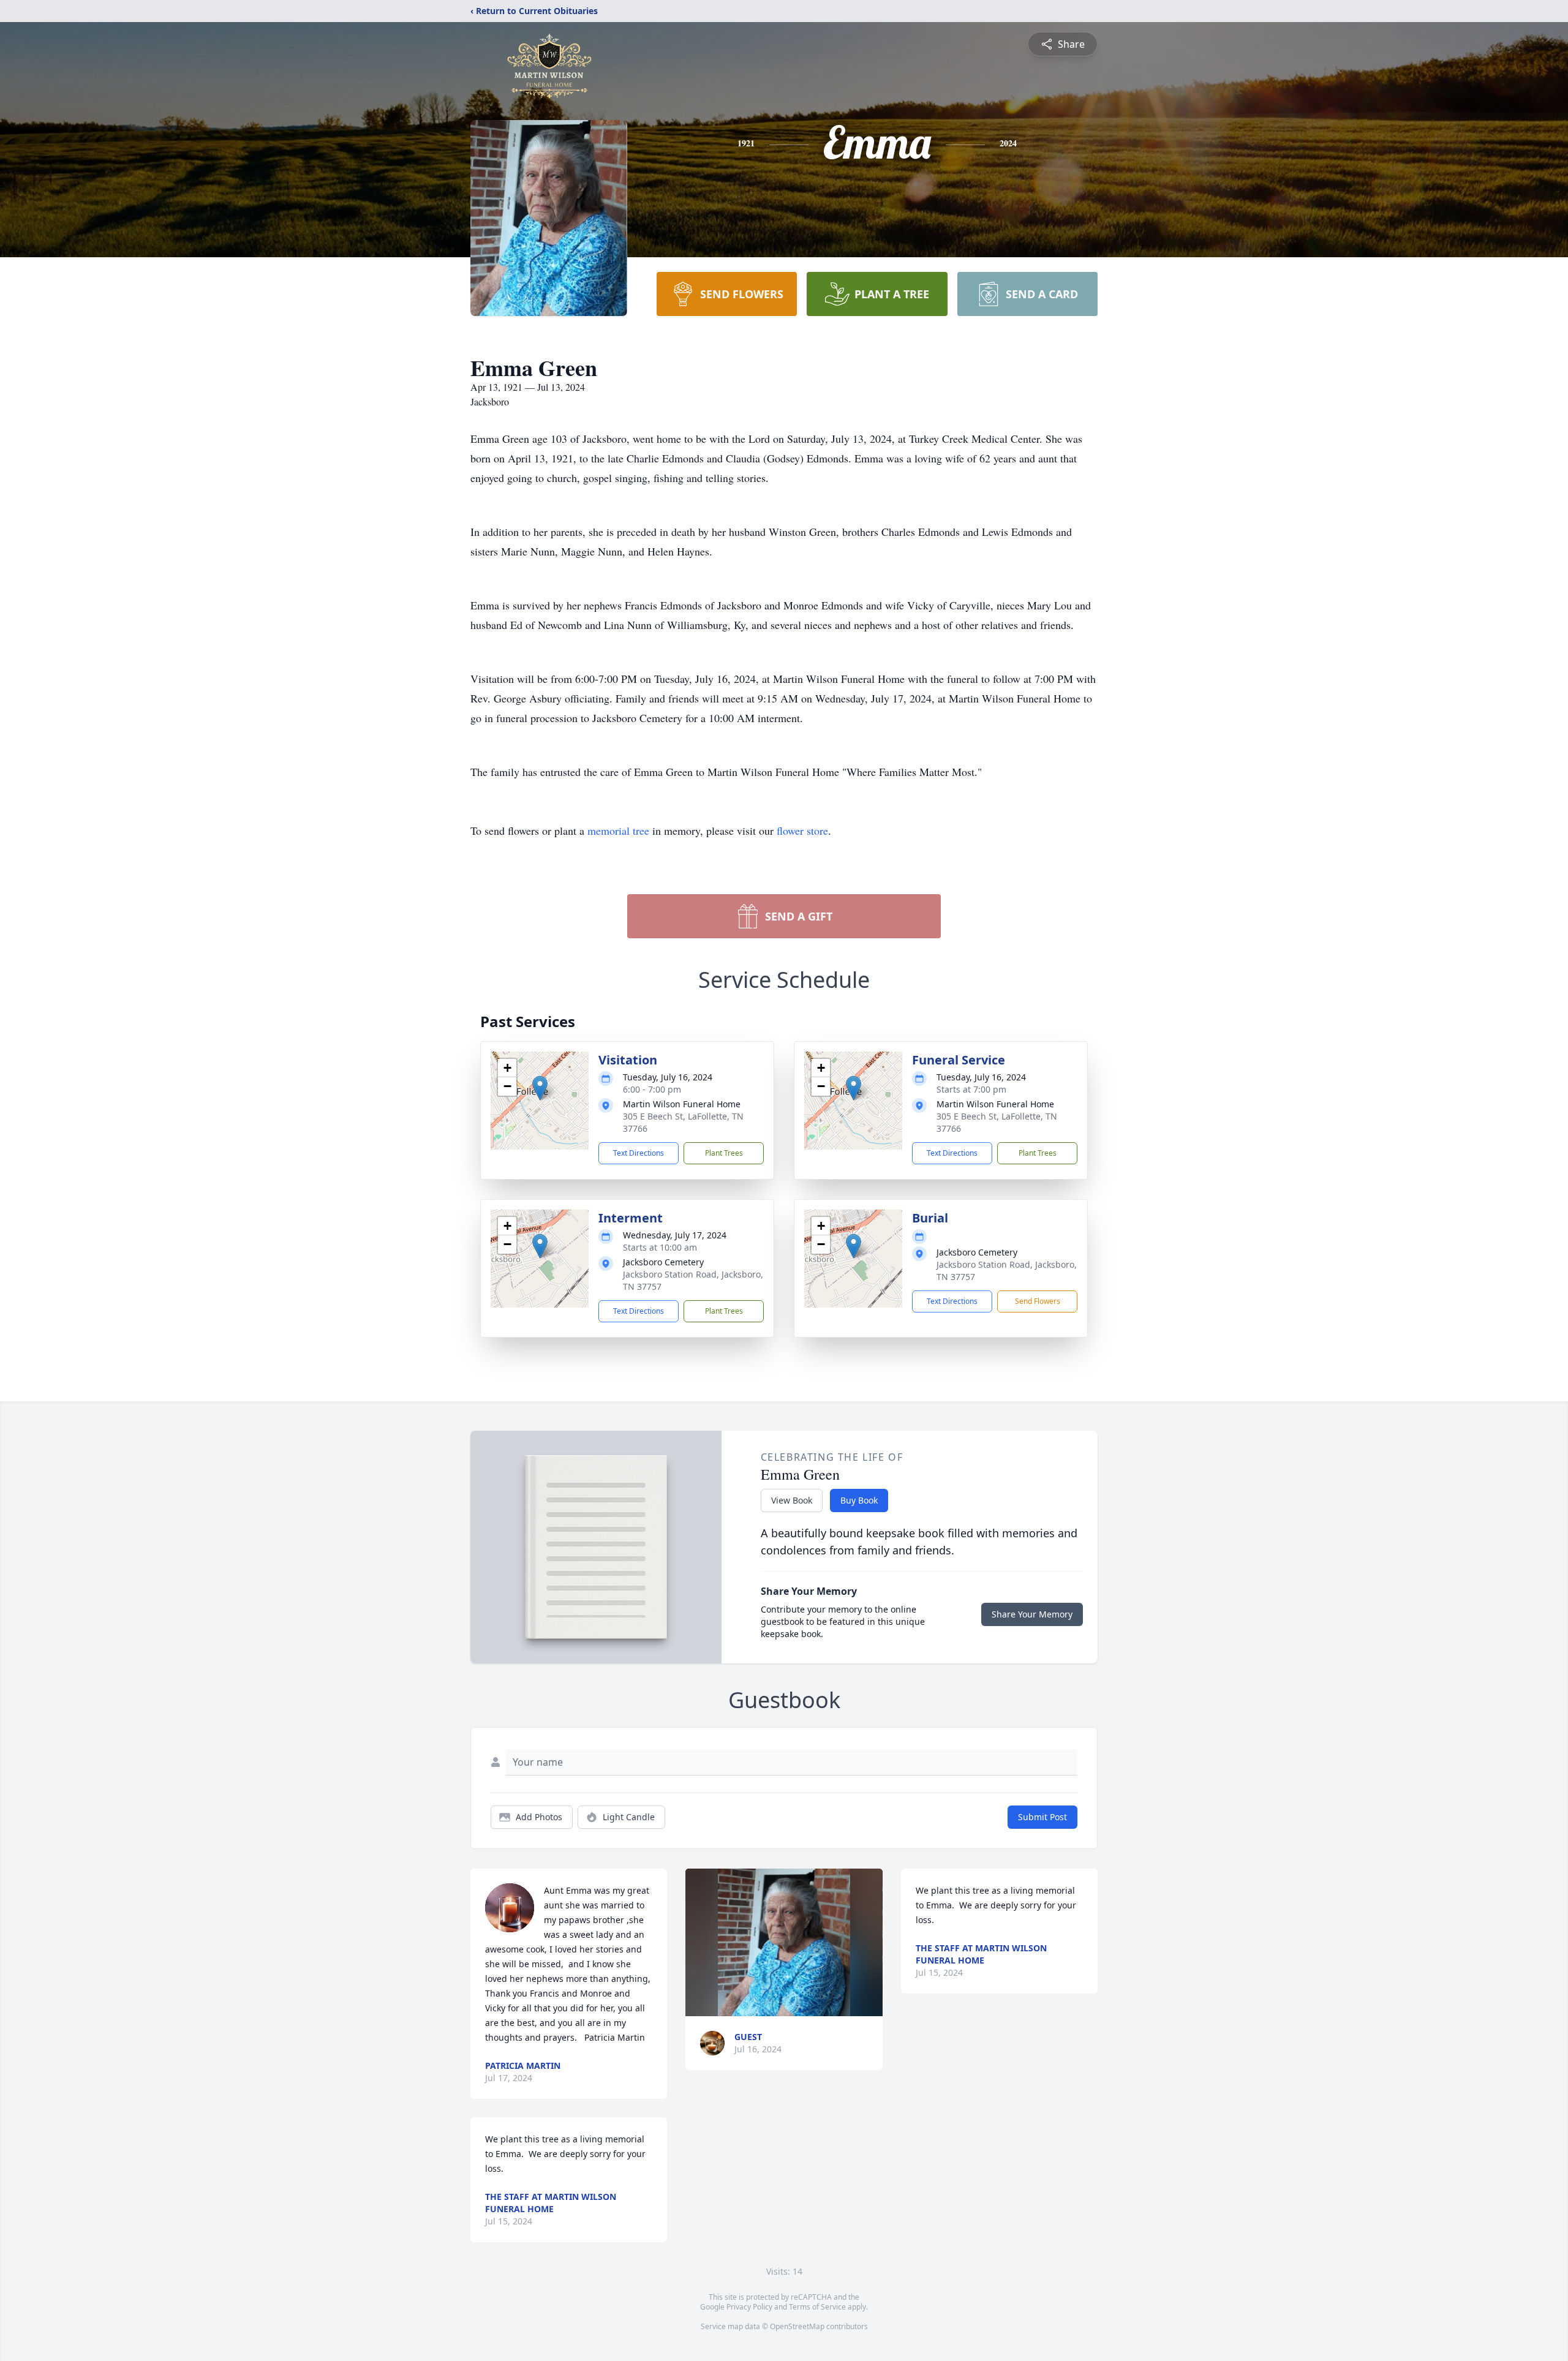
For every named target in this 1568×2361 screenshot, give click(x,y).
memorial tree (618, 830)
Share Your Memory (1032, 1614)
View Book (792, 1500)
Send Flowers (1038, 1301)
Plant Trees (724, 1153)
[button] (540, 1088)
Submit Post (1042, 1817)
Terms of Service (817, 2307)
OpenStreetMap (797, 2326)
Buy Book (859, 1500)
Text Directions (639, 1153)
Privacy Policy (749, 2307)
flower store (802, 830)
